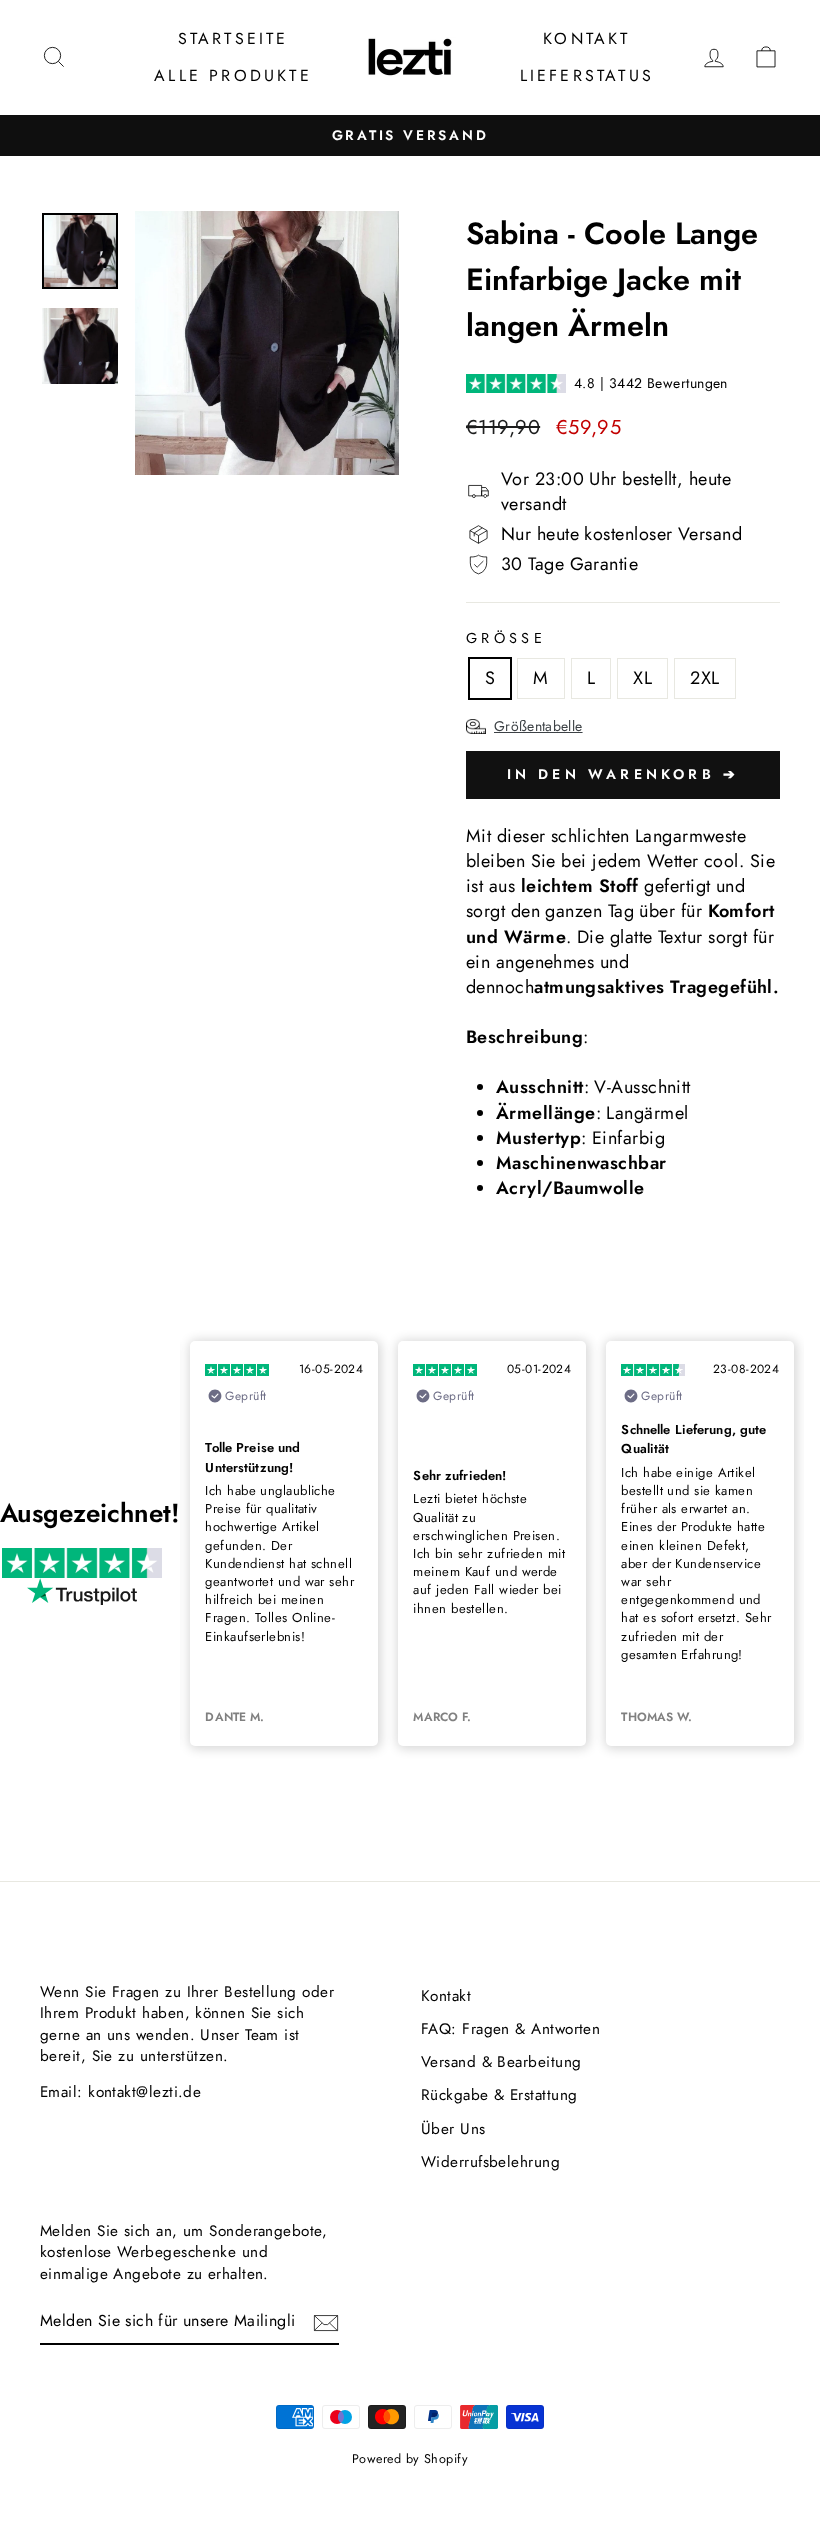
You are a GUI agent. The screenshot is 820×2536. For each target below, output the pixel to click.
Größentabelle (538, 726)
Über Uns (453, 2129)
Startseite (233, 38)
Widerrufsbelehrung (490, 2162)
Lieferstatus (587, 75)
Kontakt (586, 38)
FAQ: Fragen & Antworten (510, 2029)
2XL (704, 678)
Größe (506, 638)
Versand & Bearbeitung (501, 2062)
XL (642, 678)
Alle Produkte (233, 75)
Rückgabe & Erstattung (499, 2095)
